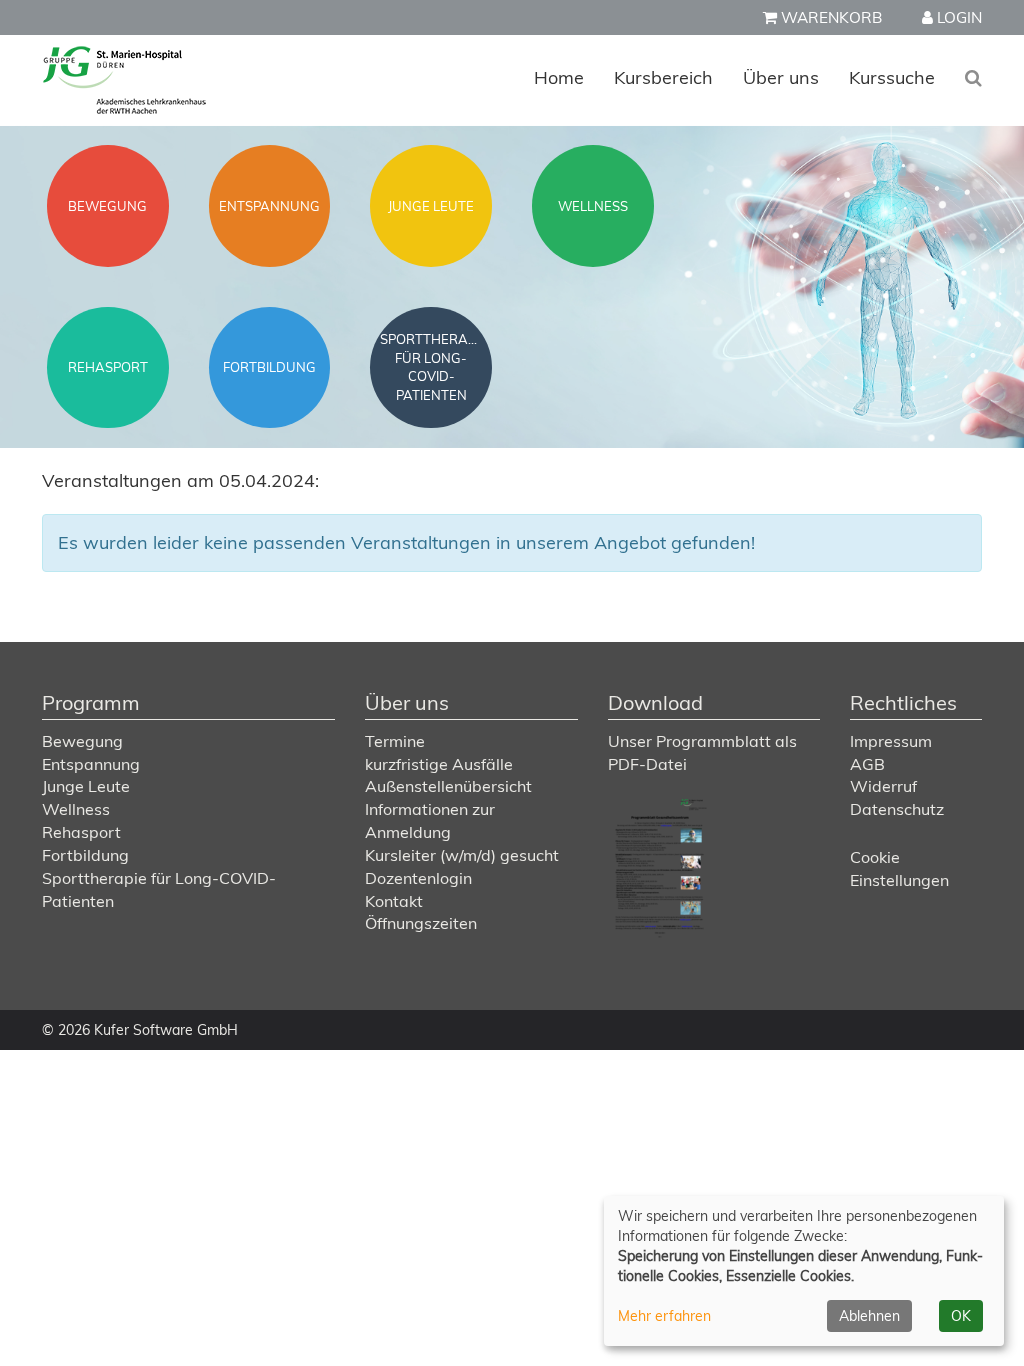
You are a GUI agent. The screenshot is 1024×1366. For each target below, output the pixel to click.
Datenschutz (897, 809)
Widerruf (883, 786)
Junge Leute (86, 786)
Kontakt (394, 901)
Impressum (891, 741)
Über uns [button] (781, 77)
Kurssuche (892, 77)
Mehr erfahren (664, 1316)
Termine (395, 741)
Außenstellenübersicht (448, 786)
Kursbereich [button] (663, 77)
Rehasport (81, 832)
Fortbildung (85, 855)
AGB (867, 764)
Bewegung (82, 741)
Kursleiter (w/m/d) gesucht (462, 855)
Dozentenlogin (418, 878)
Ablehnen (869, 1316)
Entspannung (91, 764)
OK (961, 1316)
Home (559, 77)
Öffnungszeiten (421, 923)
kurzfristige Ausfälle (439, 764)
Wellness (76, 809)
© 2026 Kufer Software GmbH (140, 1030)
